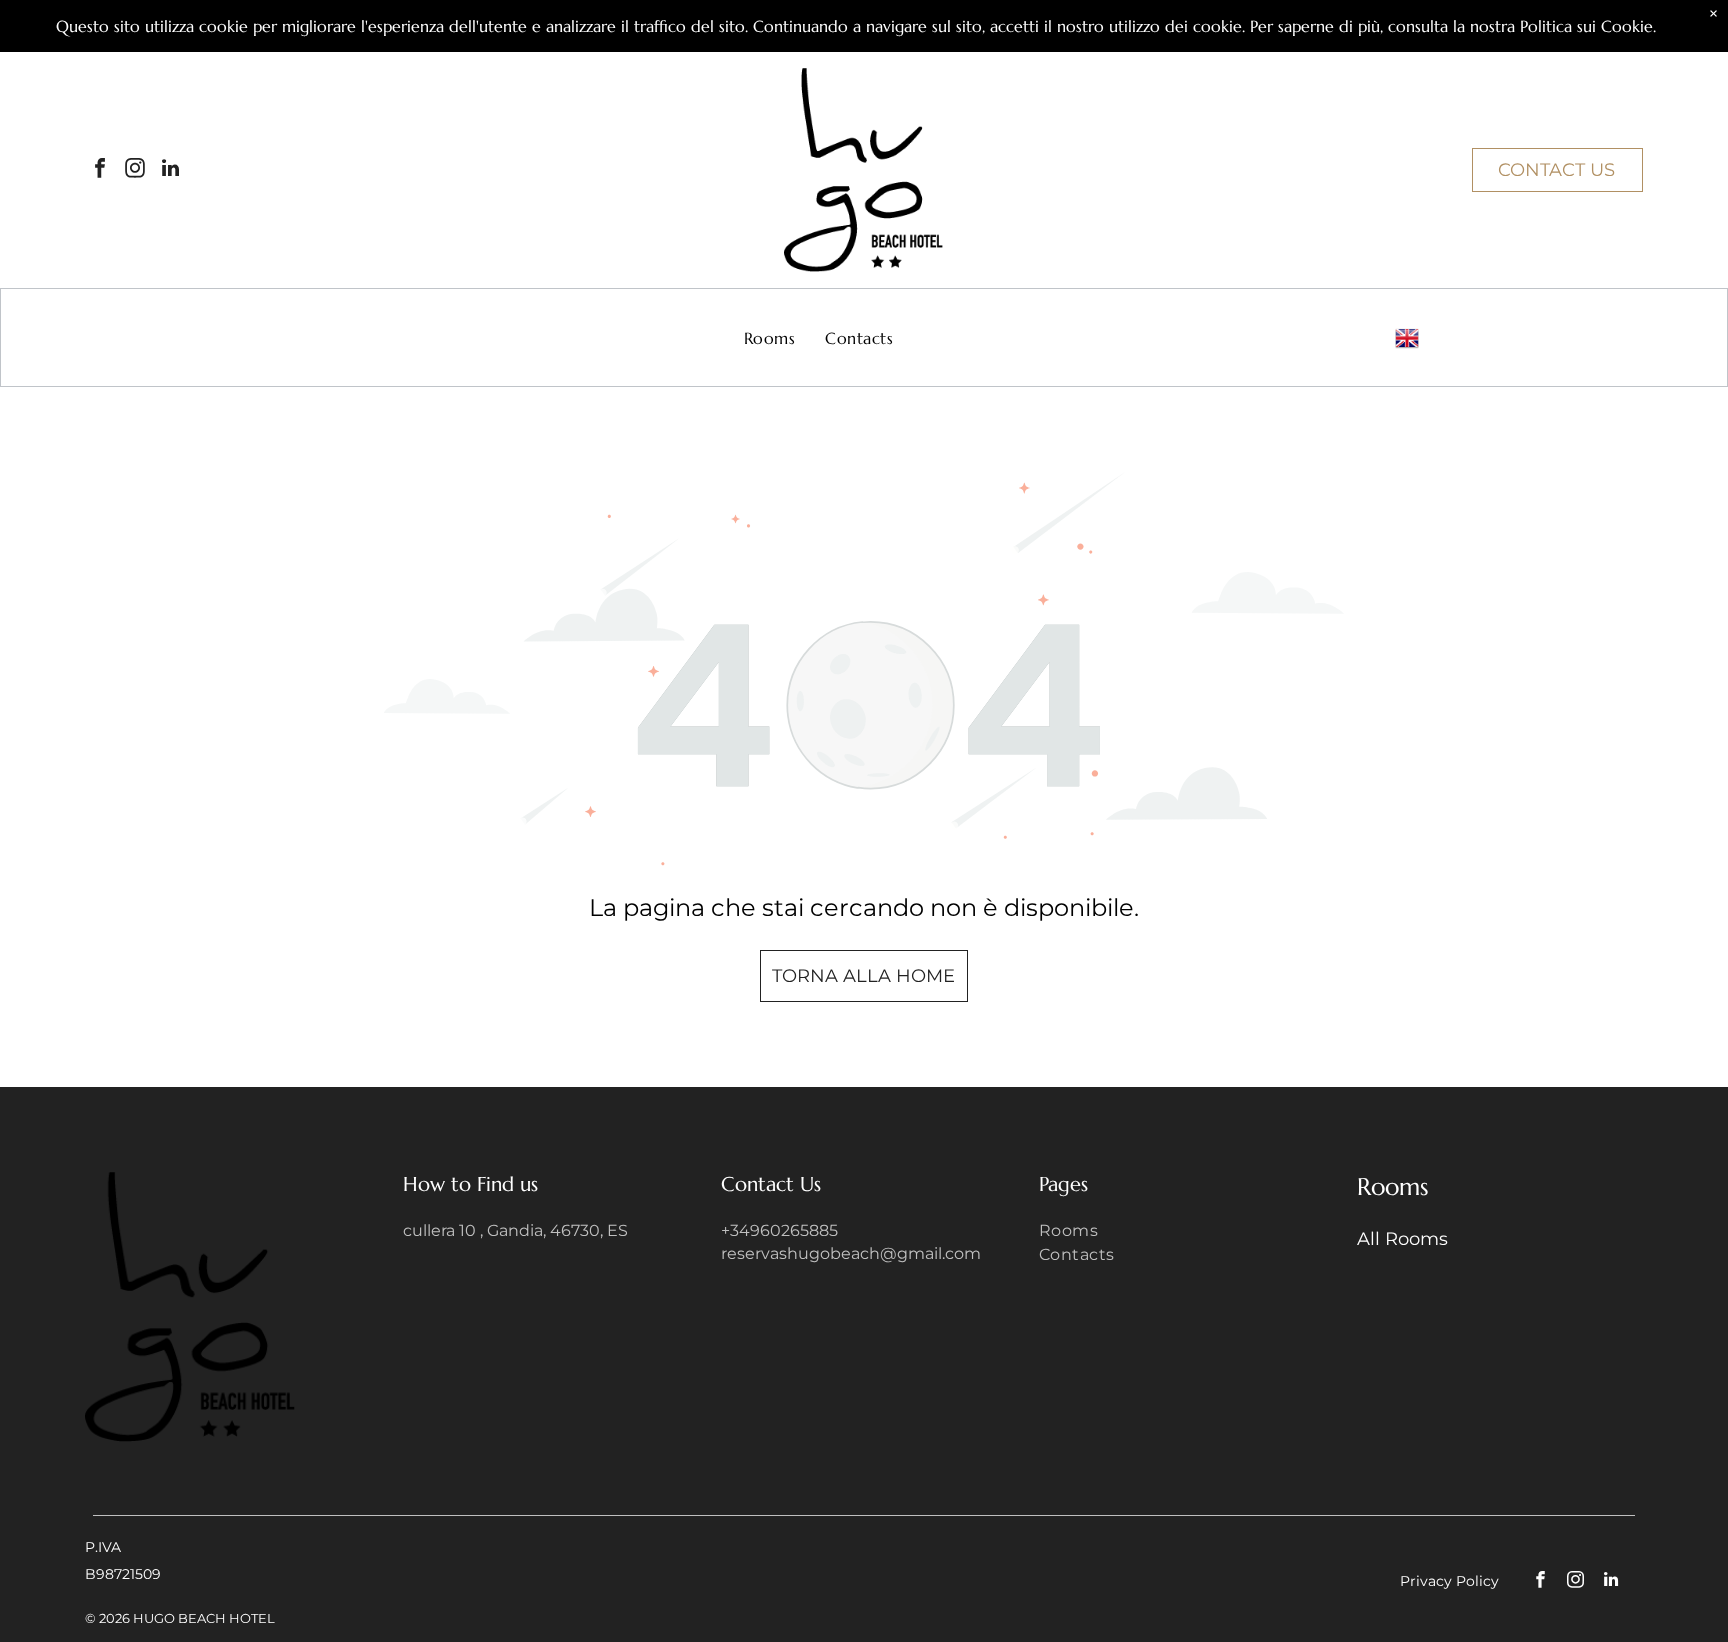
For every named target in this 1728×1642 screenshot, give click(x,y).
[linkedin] (170, 170)
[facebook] (100, 170)
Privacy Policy (1449, 1581)
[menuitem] (769, 338)
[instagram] (135, 170)
